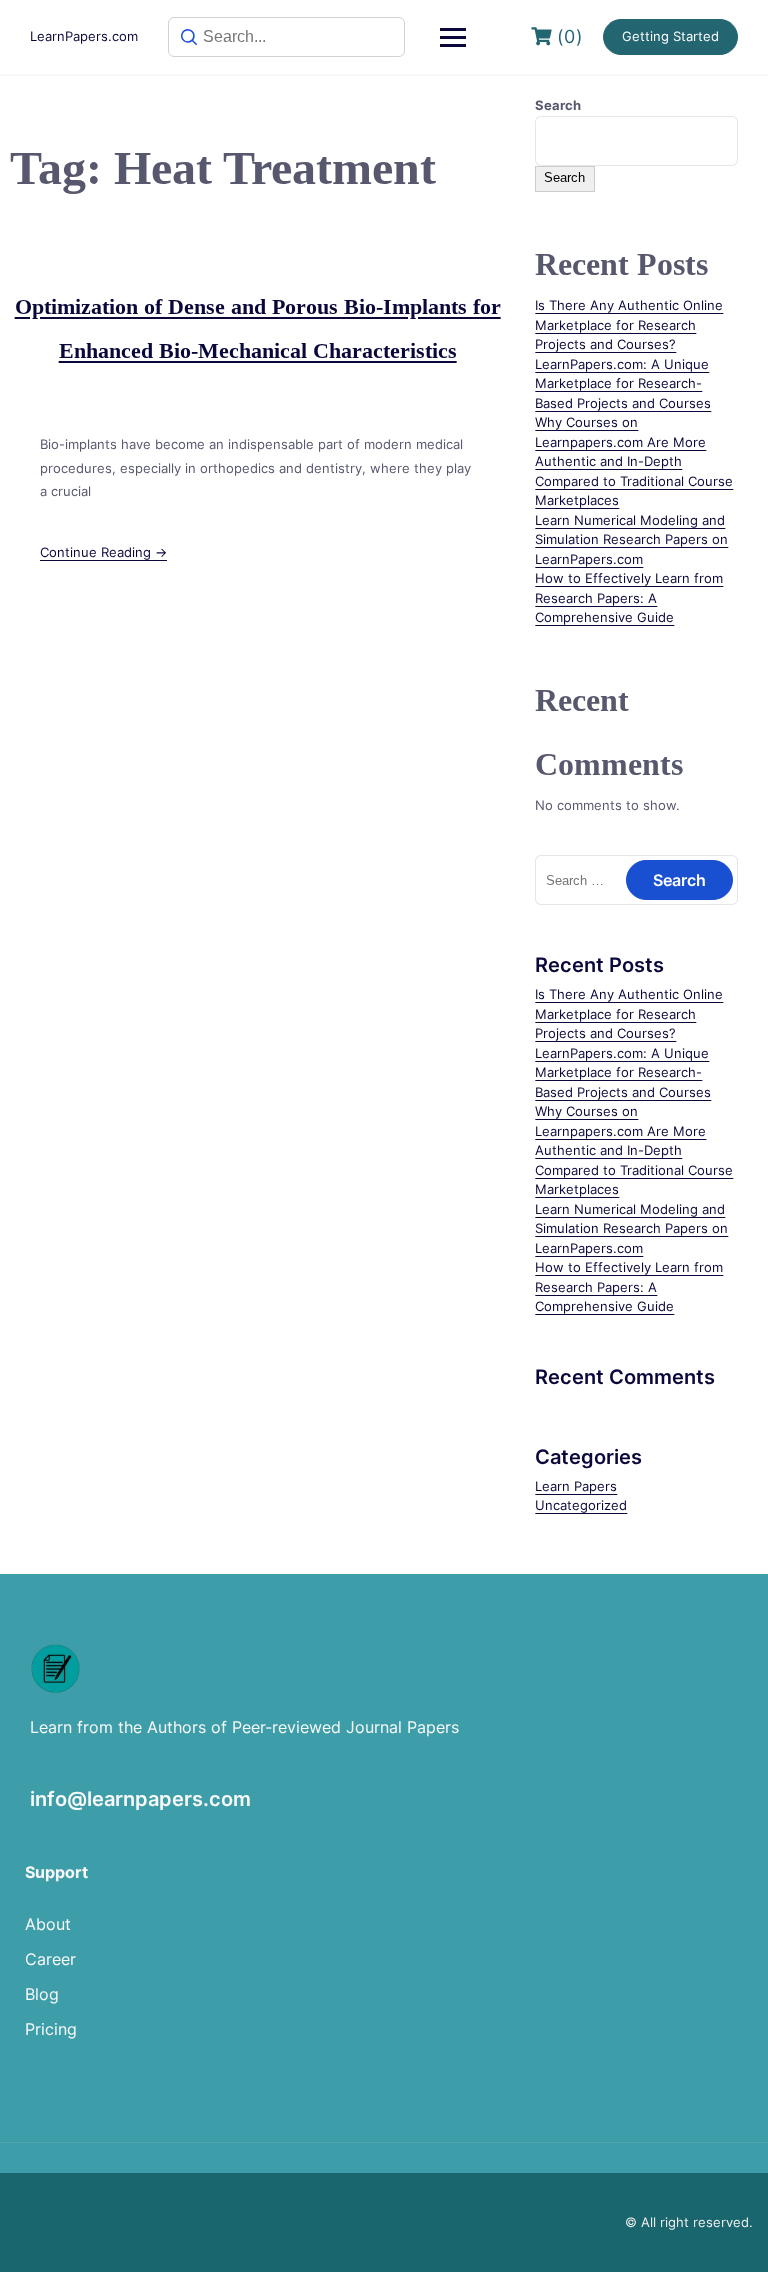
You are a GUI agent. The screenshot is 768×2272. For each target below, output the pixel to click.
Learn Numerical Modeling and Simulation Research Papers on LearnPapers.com (631, 539)
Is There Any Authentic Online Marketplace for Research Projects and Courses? (629, 324)
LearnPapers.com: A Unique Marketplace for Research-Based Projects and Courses (623, 383)
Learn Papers (576, 1486)
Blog (42, 1994)
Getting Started (670, 36)
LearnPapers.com (84, 36)
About (48, 1924)
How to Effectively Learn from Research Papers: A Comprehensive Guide (629, 597)
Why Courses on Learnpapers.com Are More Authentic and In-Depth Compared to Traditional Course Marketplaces (634, 461)
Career (50, 1959)
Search (558, 105)
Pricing (51, 2029)
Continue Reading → (103, 552)
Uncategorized (581, 1505)
